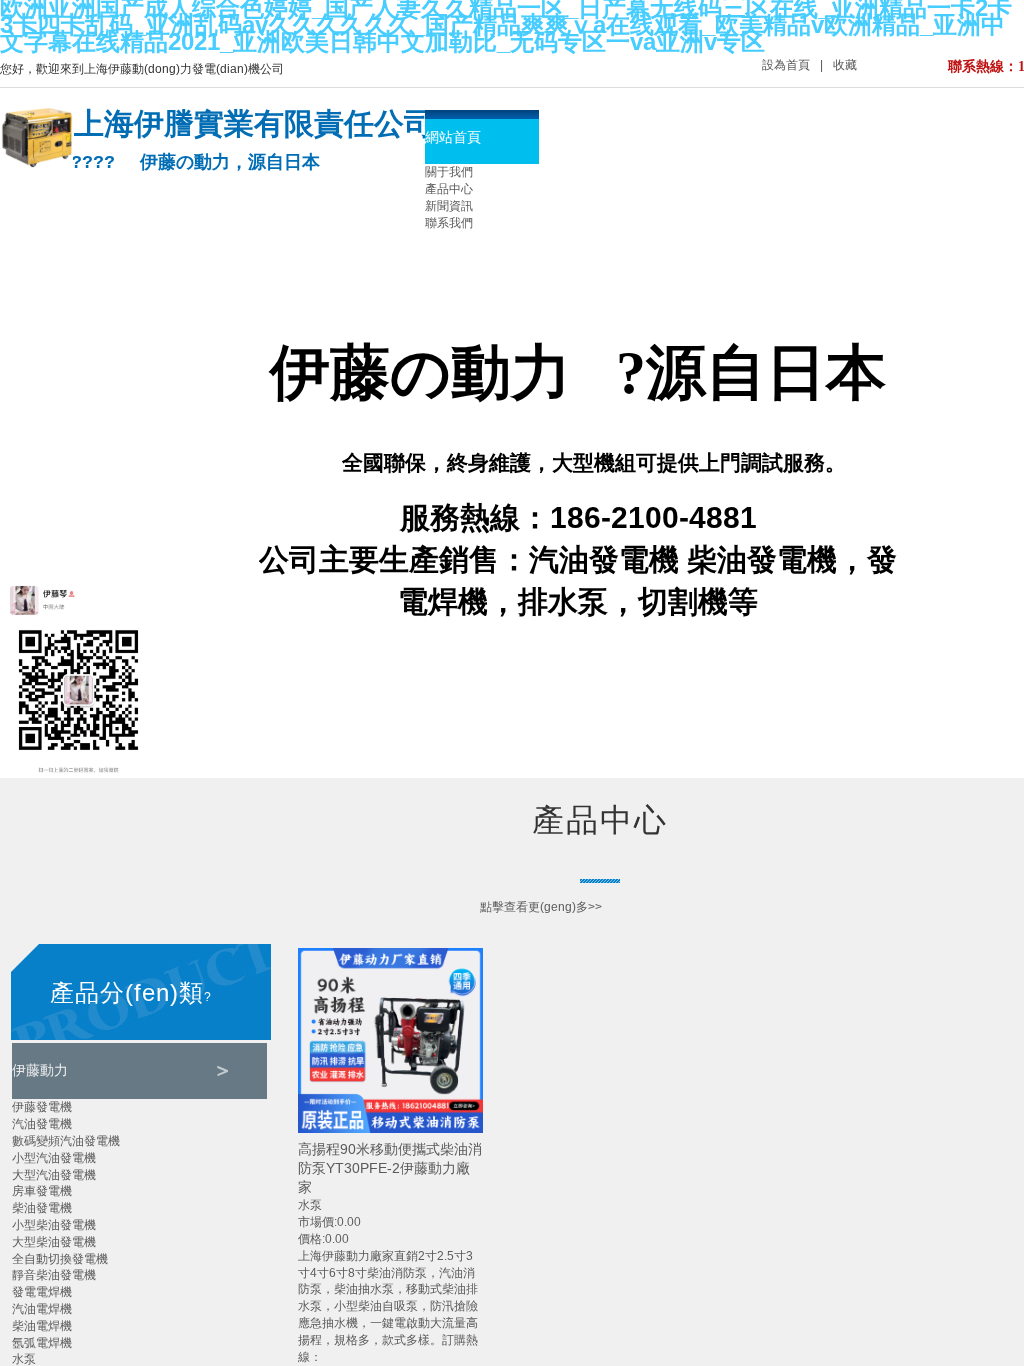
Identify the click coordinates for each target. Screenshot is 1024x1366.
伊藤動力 (40, 1070)
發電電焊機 (42, 1292)
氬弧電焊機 (42, 1343)
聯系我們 (449, 223)
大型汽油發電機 (54, 1175)
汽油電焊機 (42, 1309)
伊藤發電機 (42, 1107)
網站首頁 (453, 137)
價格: (311, 1239)
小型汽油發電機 (54, 1158)
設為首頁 (786, 65)
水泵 (24, 1359)
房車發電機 (42, 1191)
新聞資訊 (449, 206)
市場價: (317, 1222)
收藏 (845, 65)
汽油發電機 (42, 1124)
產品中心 (449, 189)
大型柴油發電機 (54, 1242)
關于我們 (449, 172)
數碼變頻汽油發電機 (66, 1141)
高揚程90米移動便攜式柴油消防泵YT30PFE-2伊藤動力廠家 (390, 1168)
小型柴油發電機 (54, 1225)
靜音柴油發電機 (54, 1275)
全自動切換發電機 (60, 1259)
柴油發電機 (42, 1208)
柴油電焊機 (42, 1326)
